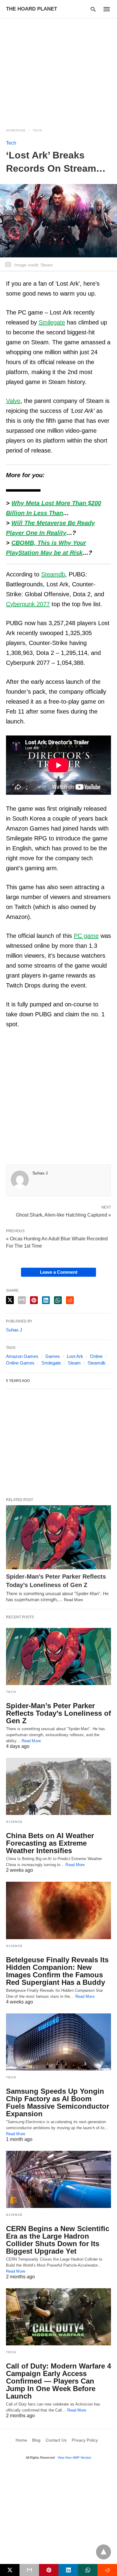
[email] (29, 2570)
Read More (73, 1600)
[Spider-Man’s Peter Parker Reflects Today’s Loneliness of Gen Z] (58, 1537)
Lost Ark (75, 1356)
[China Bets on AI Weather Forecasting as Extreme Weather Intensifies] (58, 1786)
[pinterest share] (34, 1300)
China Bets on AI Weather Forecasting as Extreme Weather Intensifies (50, 1843)
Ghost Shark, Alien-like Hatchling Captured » (63, 1214)
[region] (58, 69)
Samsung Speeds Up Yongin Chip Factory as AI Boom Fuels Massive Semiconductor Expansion (58, 2102)
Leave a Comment (59, 1272)
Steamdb (96, 1363)
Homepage (16, 130)
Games (53, 1356)
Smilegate (51, 1363)
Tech (37, 130)
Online (96, 1356)
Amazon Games (22, 1356)
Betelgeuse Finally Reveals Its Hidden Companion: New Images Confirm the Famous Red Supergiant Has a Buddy (57, 1971)
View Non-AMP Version (74, 2458)
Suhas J (40, 1173)
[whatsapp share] (58, 1300)
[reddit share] (70, 1300)
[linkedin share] (46, 1300)
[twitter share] (10, 1300)
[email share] (22, 1300)
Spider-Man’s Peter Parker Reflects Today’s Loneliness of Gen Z (58, 1713)
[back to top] (103, 2552)
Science (14, 1822)
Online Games (20, 1363)
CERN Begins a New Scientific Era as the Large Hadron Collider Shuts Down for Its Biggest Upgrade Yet (58, 2240)
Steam (74, 1363)
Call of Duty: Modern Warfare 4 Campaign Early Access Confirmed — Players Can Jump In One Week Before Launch (58, 2381)
